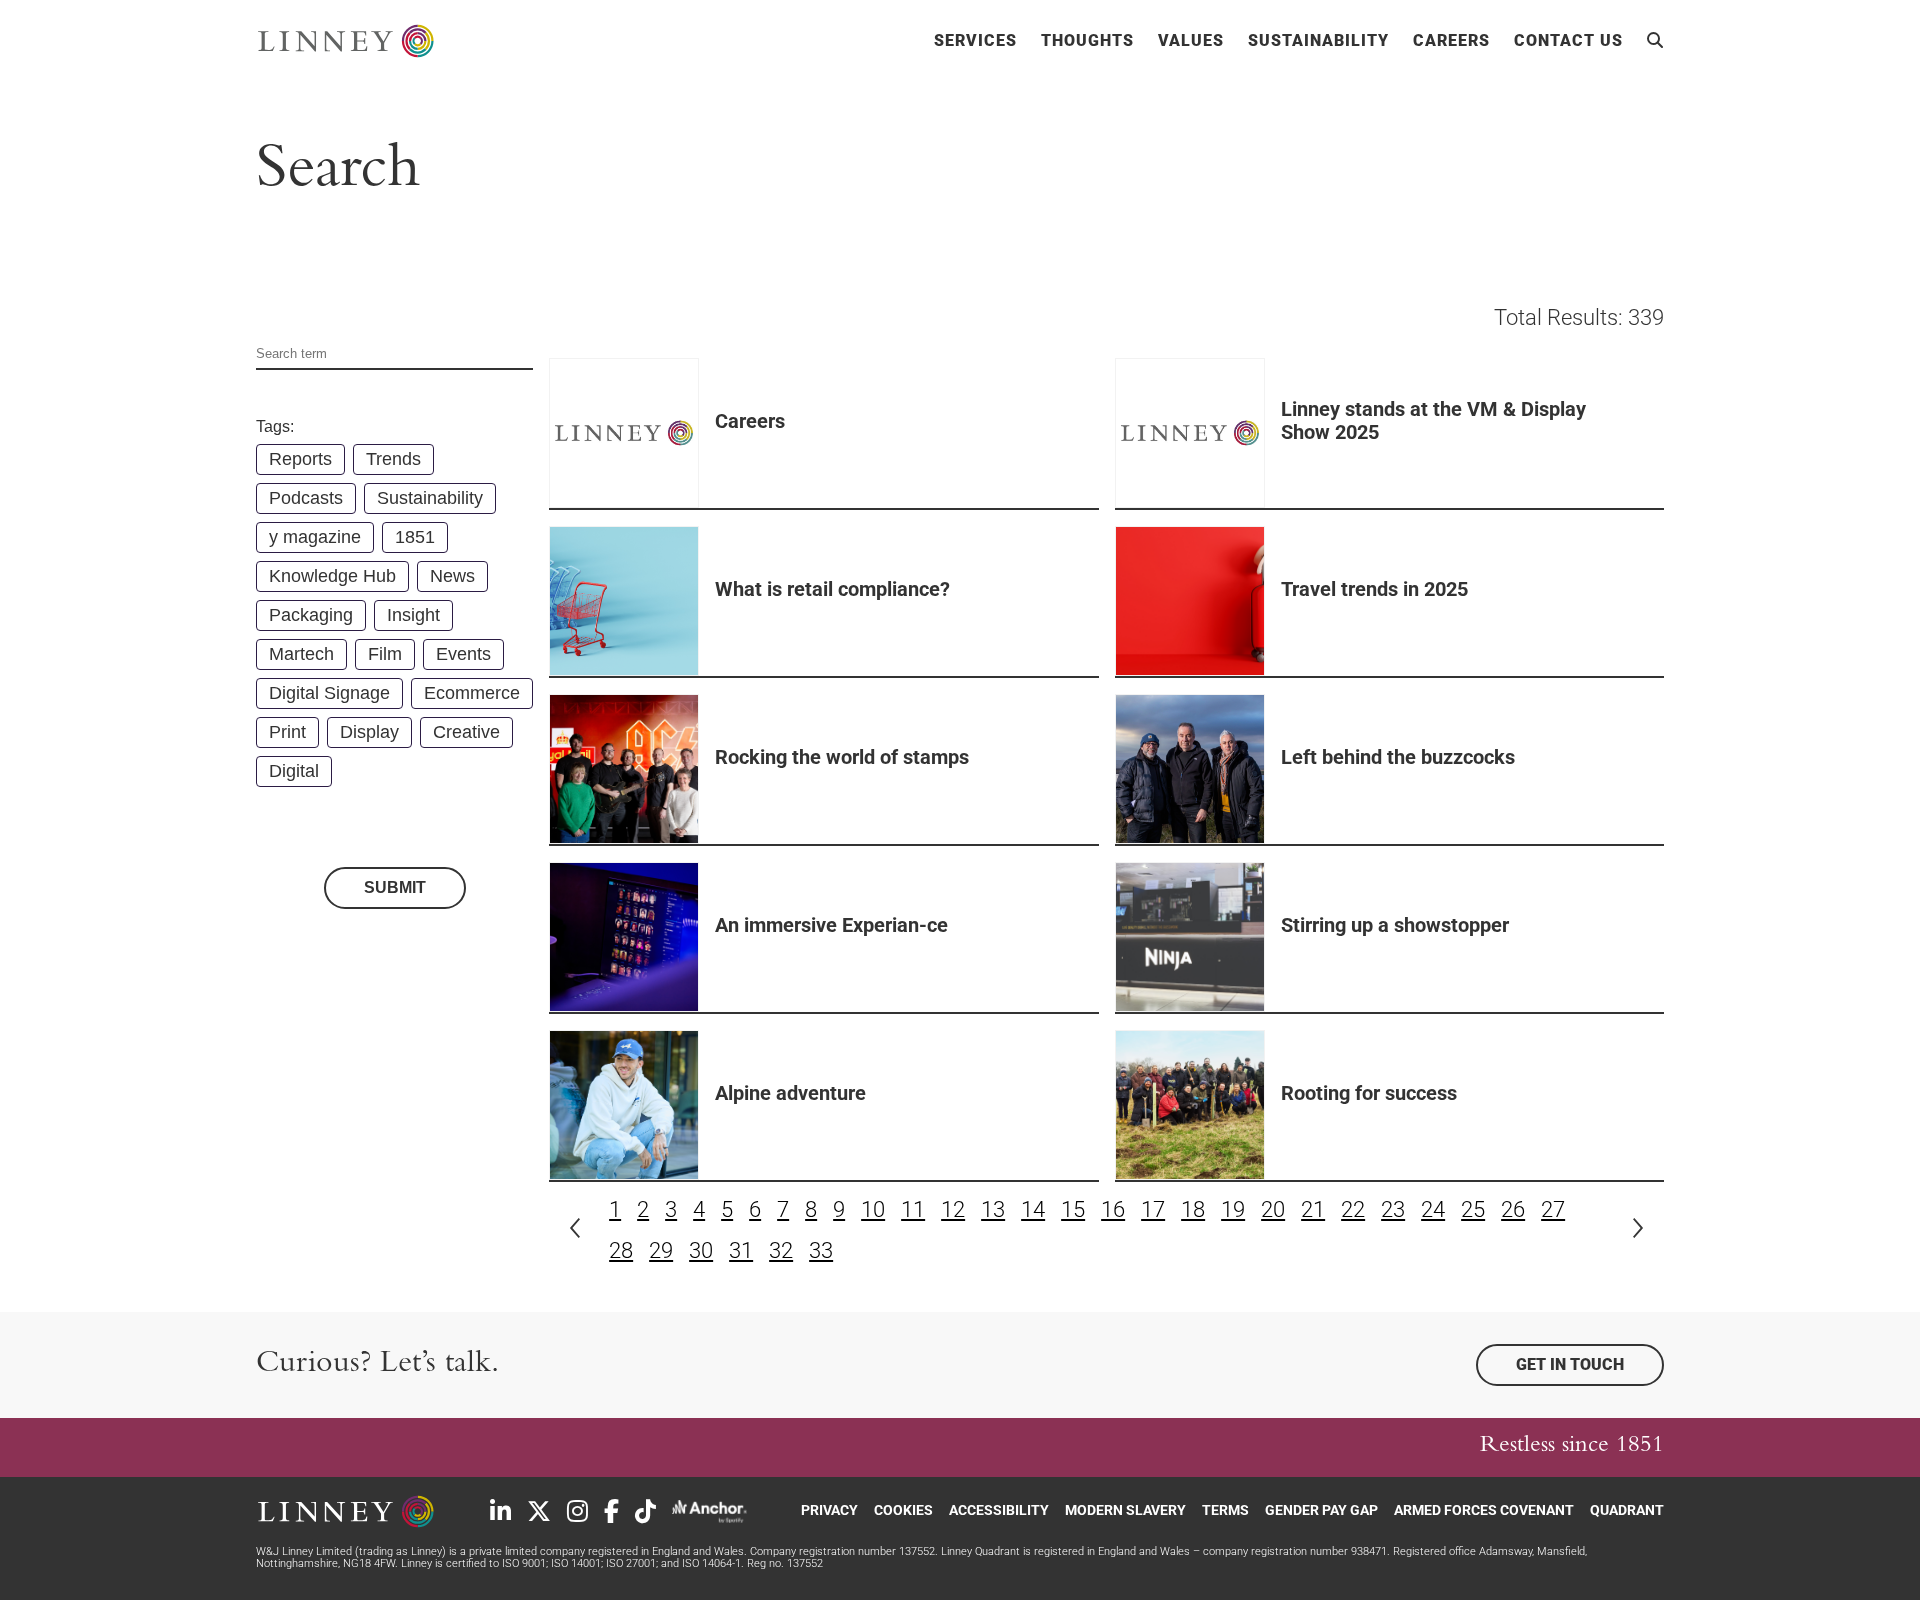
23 (1393, 1210)
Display (369, 732)
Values (1191, 41)
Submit (395, 887)
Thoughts (1087, 41)
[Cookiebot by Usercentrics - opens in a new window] (265, 1561)
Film (385, 654)
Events (463, 654)
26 (1513, 1210)
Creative (466, 732)
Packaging (311, 615)
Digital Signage (329, 693)
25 (1473, 1210)
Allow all (1617, 1410)
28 (621, 1251)
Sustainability (1318, 41)
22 (1353, 1210)
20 (1273, 1210)
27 (1553, 1210)
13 (993, 1210)
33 (821, 1251)
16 (1113, 1210)
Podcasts (306, 498)
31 (741, 1251)
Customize (1605, 1468)
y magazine (315, 537)
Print (287, 732)
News (452, 576)
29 (661, 1251)
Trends (393, 459)
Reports (300, 459)
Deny (1617, 1527)
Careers (1451, 41)
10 (873, 1210)
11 (913, 1210)
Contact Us (1568, 41)
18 (1193, 1210)
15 (1073, 1210)
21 (1313, 1210)
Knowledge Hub (332, 576)
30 (701, 1251)
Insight (413, 615)
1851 (415, 537)
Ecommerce (472, 693)
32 (781, 1251)
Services (975, 41)
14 (1033, 1210)
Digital (294, 771)
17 (1153, 1210)
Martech (301, 654)
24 (1433, 1210)
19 (1233, 1210)
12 (953, 1210)
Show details (443, 1560)
